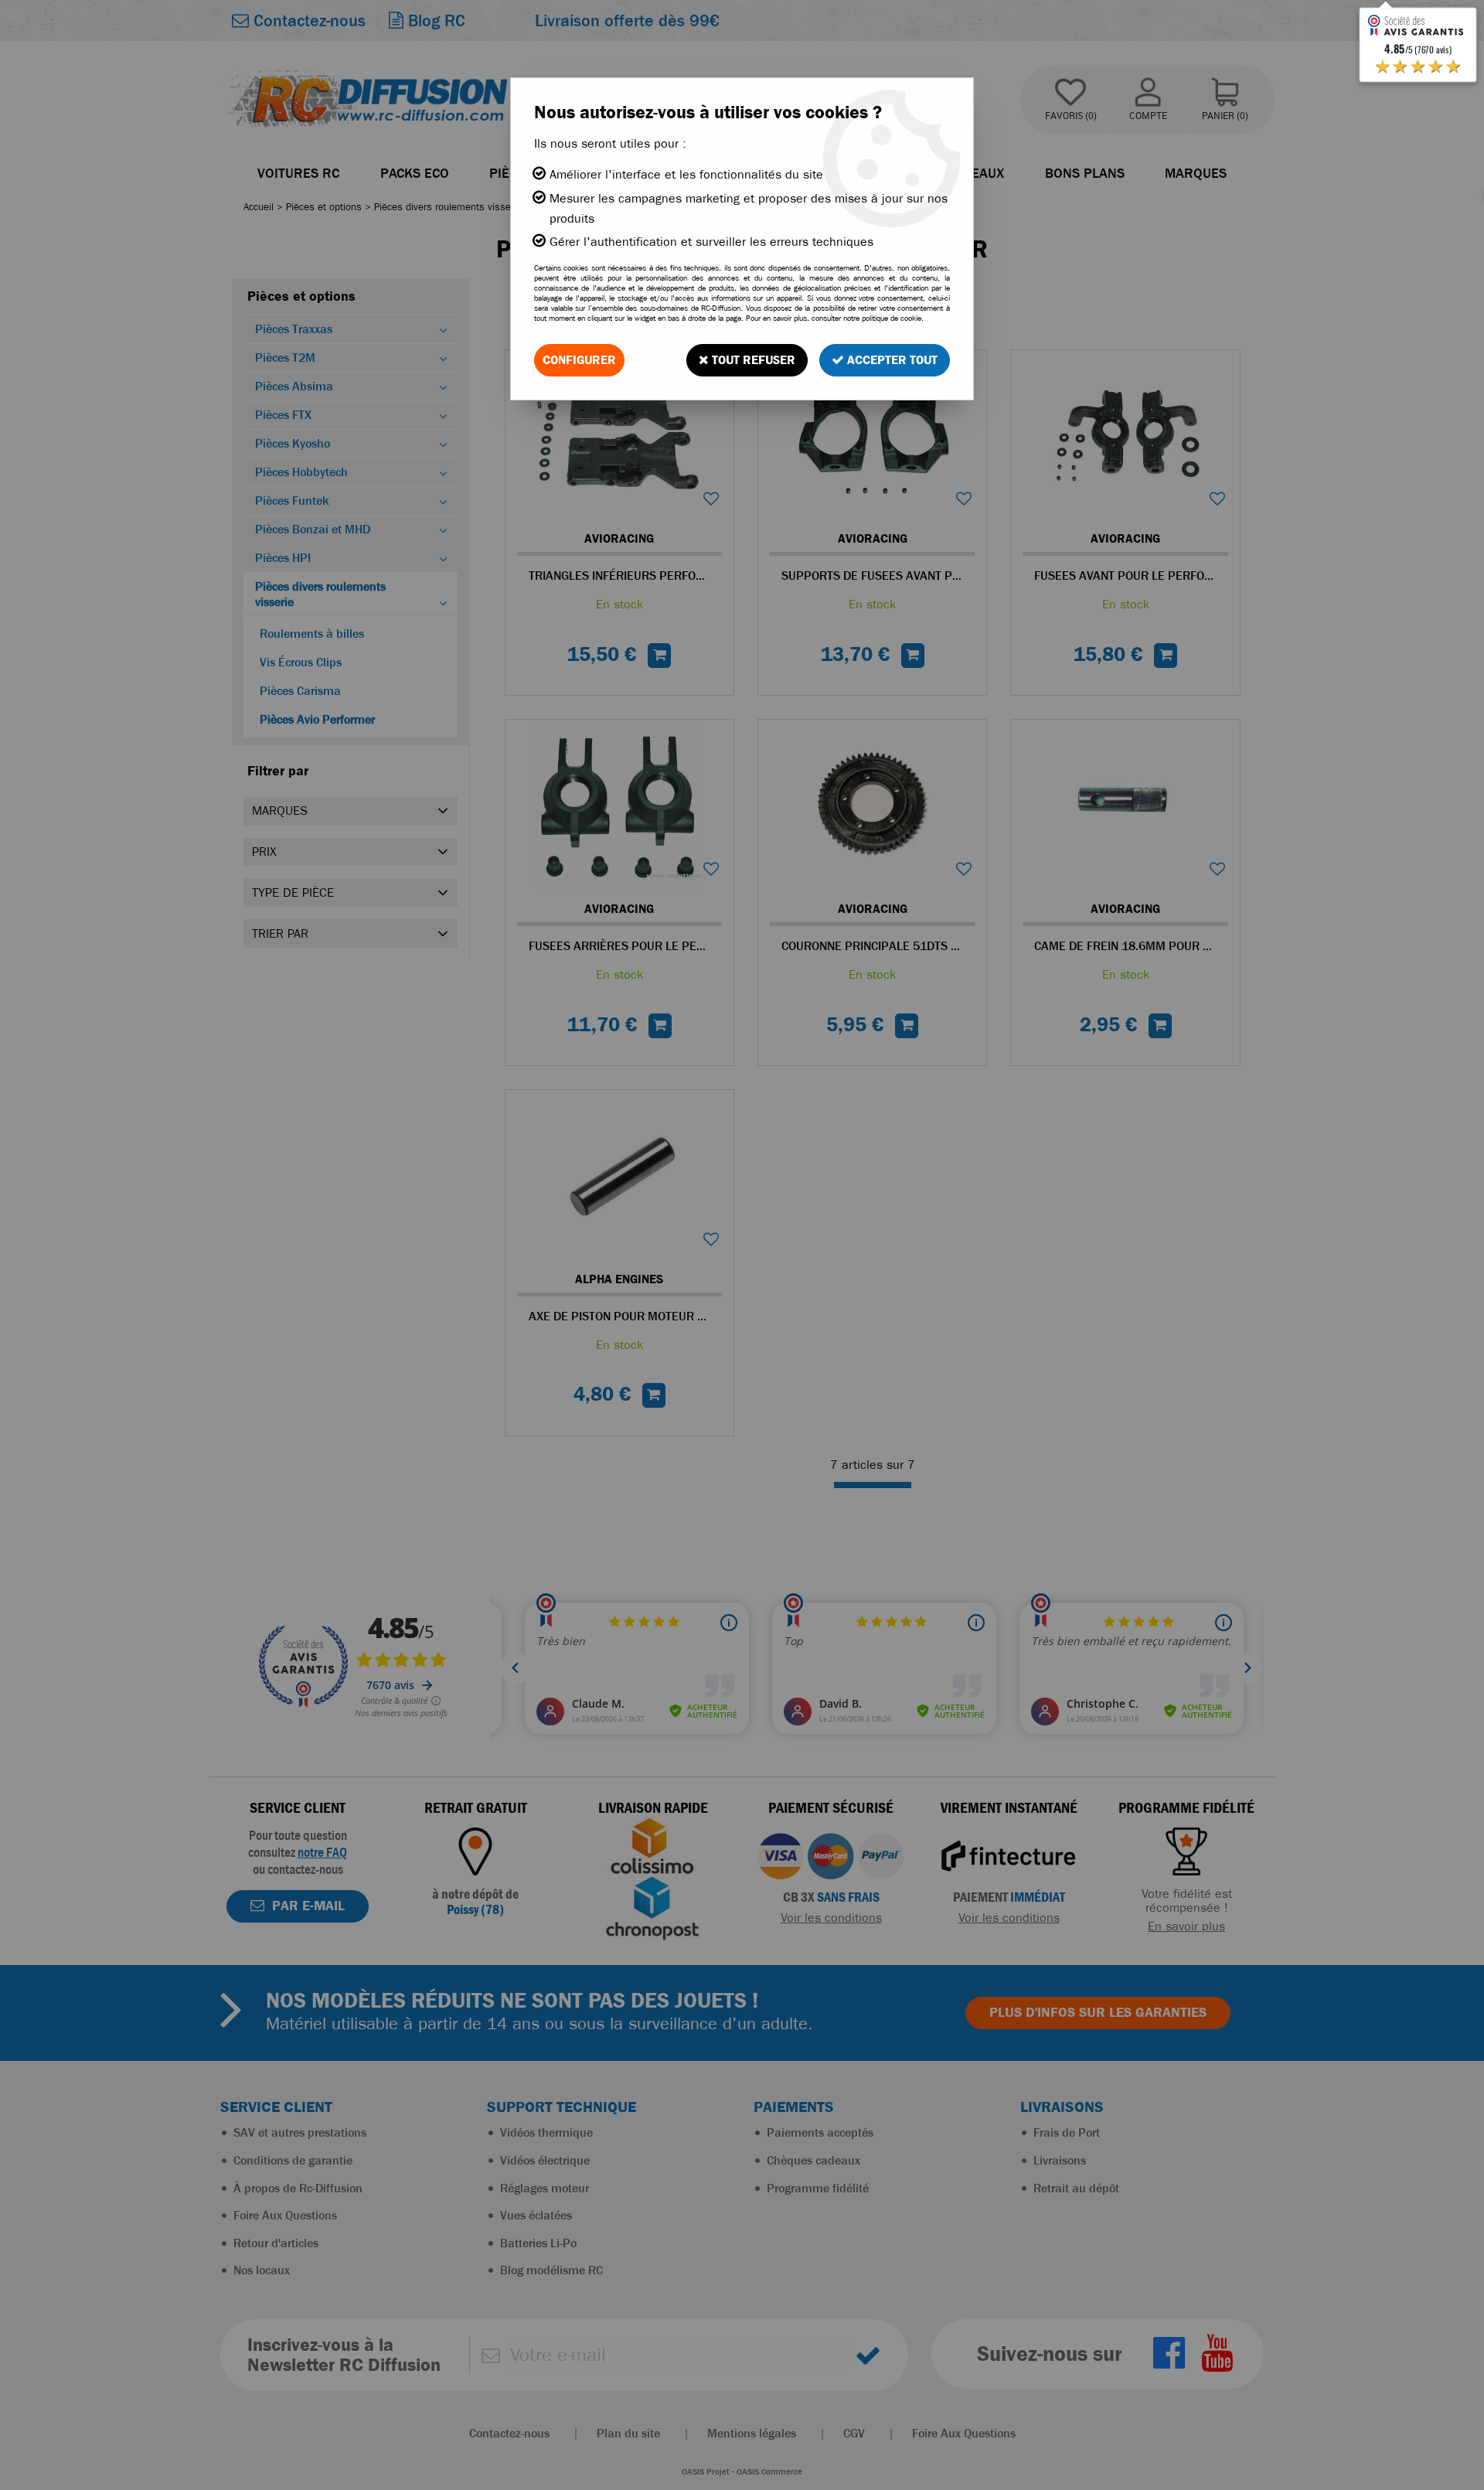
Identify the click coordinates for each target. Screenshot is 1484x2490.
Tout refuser (752, 360)
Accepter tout (891, 360)
